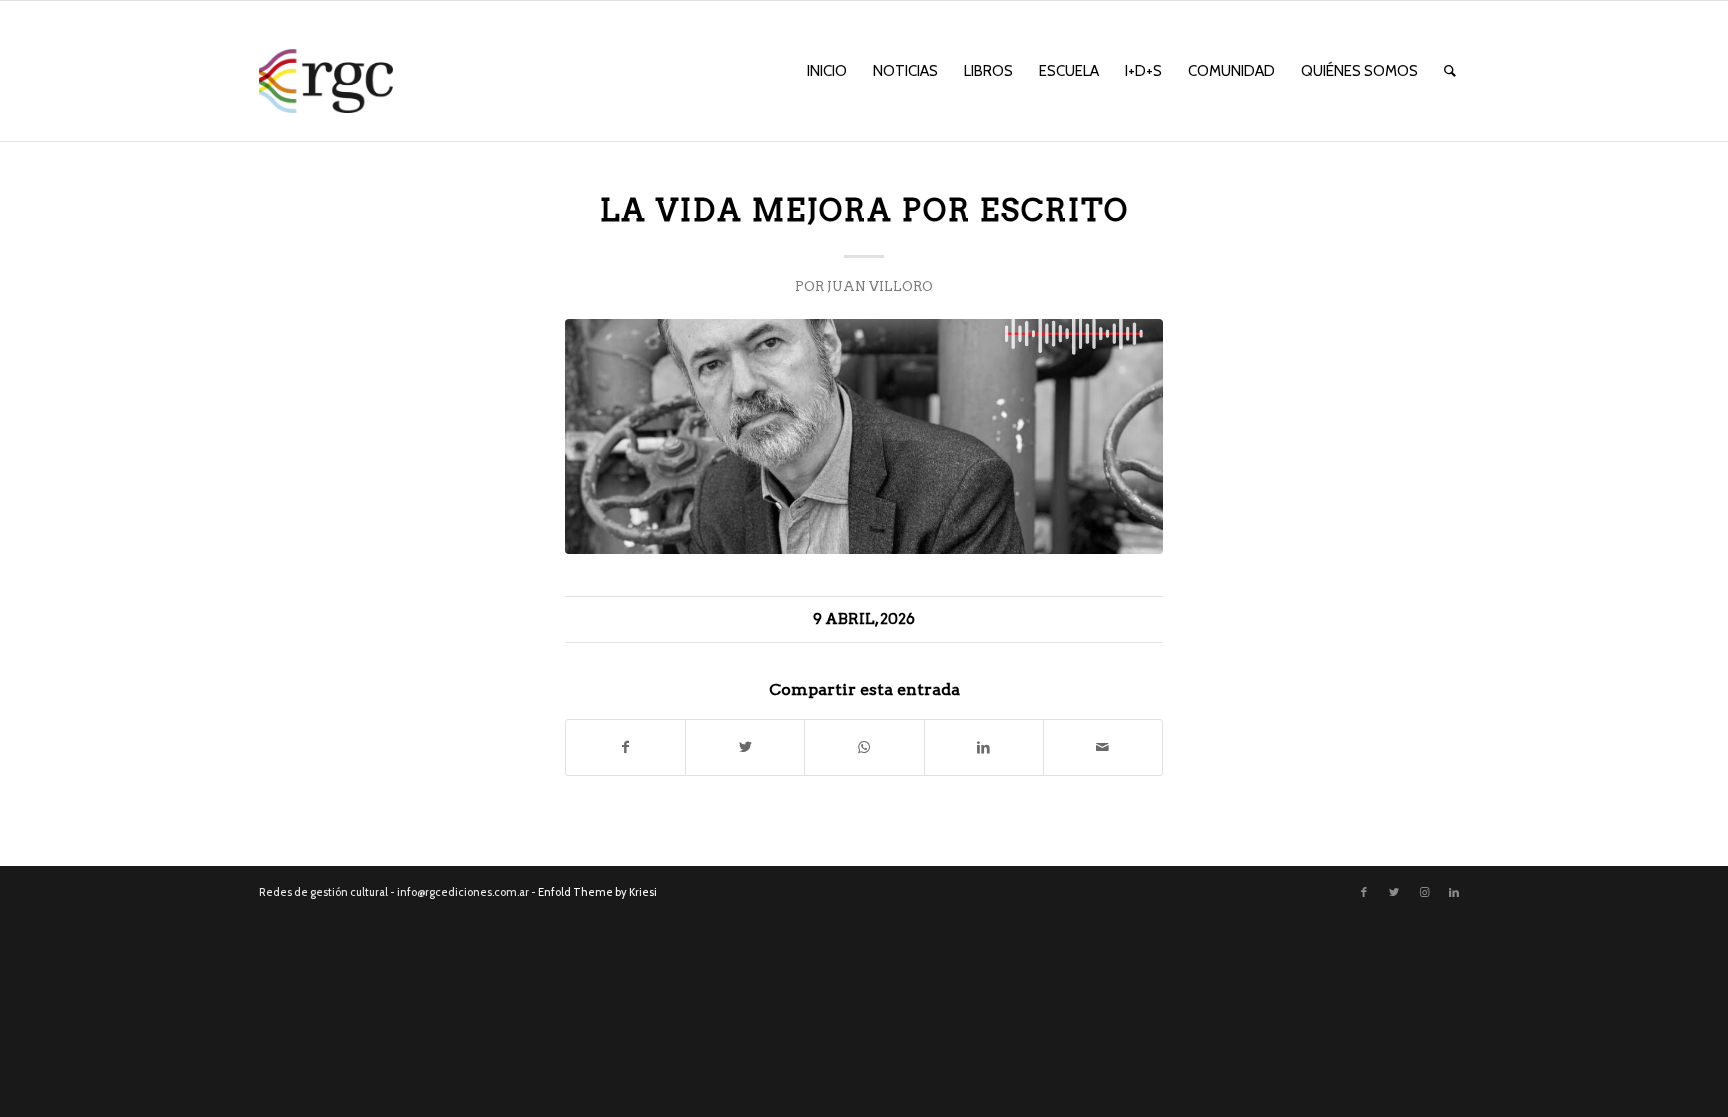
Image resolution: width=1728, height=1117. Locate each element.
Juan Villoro (880, 286)
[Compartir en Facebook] (625, 747)
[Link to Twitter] (1394, 892)
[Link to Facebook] (1364, 892)
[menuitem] (827, 71)
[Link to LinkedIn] (1454, 892)
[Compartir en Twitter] (745, 747)
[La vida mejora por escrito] (864, 436)
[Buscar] (1450, 71)
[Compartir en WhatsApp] (864, 747)
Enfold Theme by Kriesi (597, 892)
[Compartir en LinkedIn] (984, 747)
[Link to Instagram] (1424, 892)
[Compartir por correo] (1103, 747)
